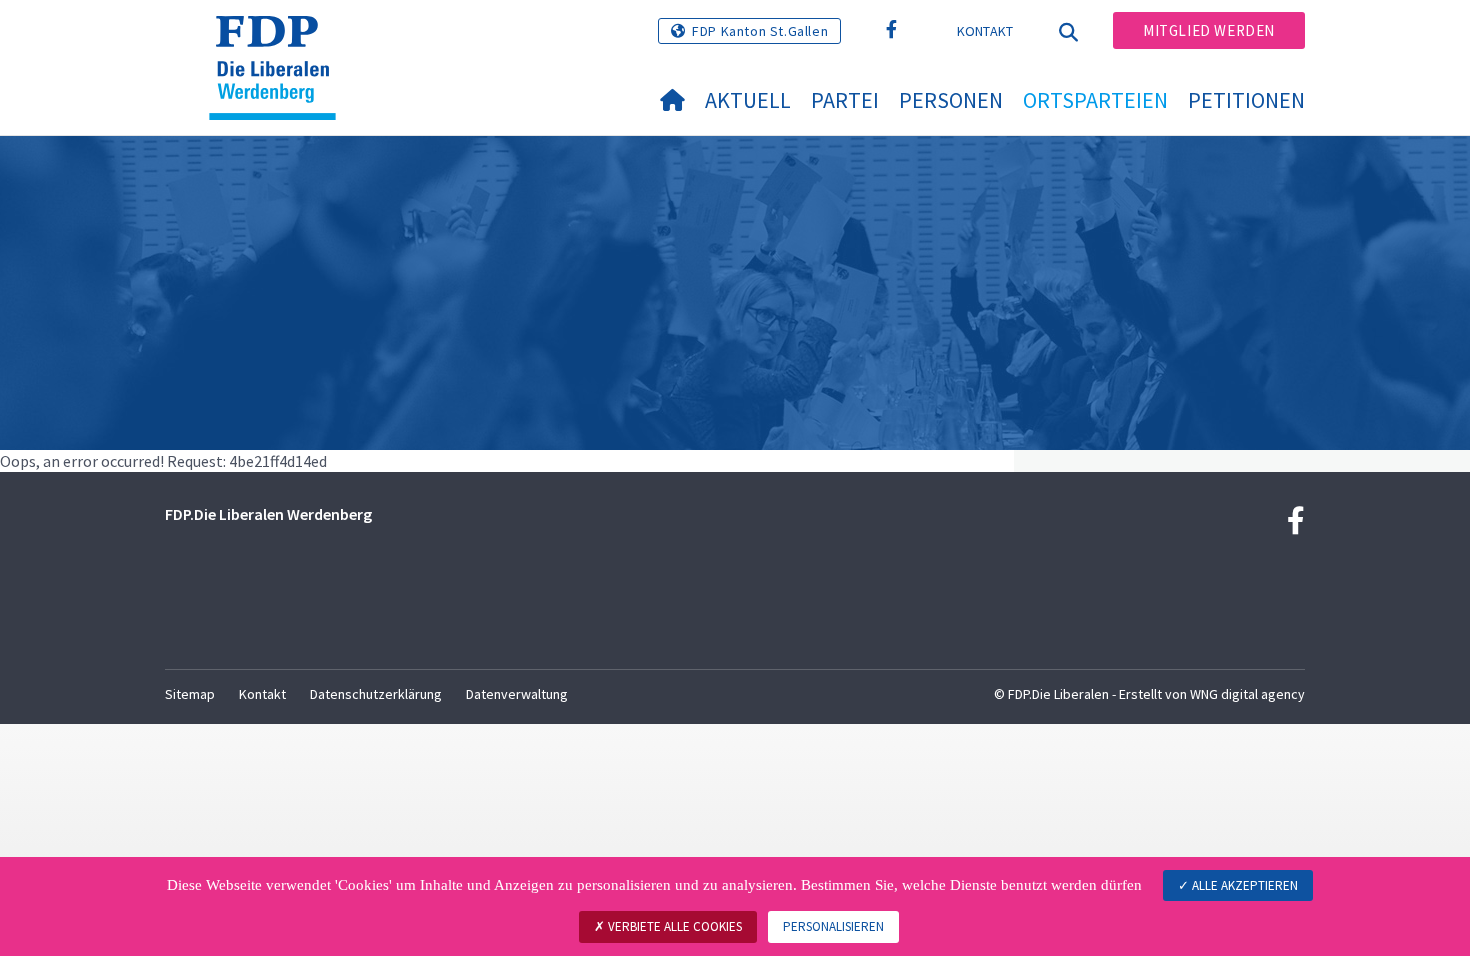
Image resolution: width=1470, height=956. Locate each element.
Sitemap (190, 694)
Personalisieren (833, 926)
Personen (951, 100)
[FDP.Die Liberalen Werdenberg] (280, 41)
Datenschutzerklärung (376, 694)
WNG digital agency (1247, 694)
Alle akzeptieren (1243, 885)
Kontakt (985, 31)
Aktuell (748, 100)
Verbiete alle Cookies (673, 926)
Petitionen (1246, 100)
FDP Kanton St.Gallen (760, 31)
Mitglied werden (1209, 30)
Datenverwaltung (517, 694)
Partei (845, 100)
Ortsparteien (1095, 100)
